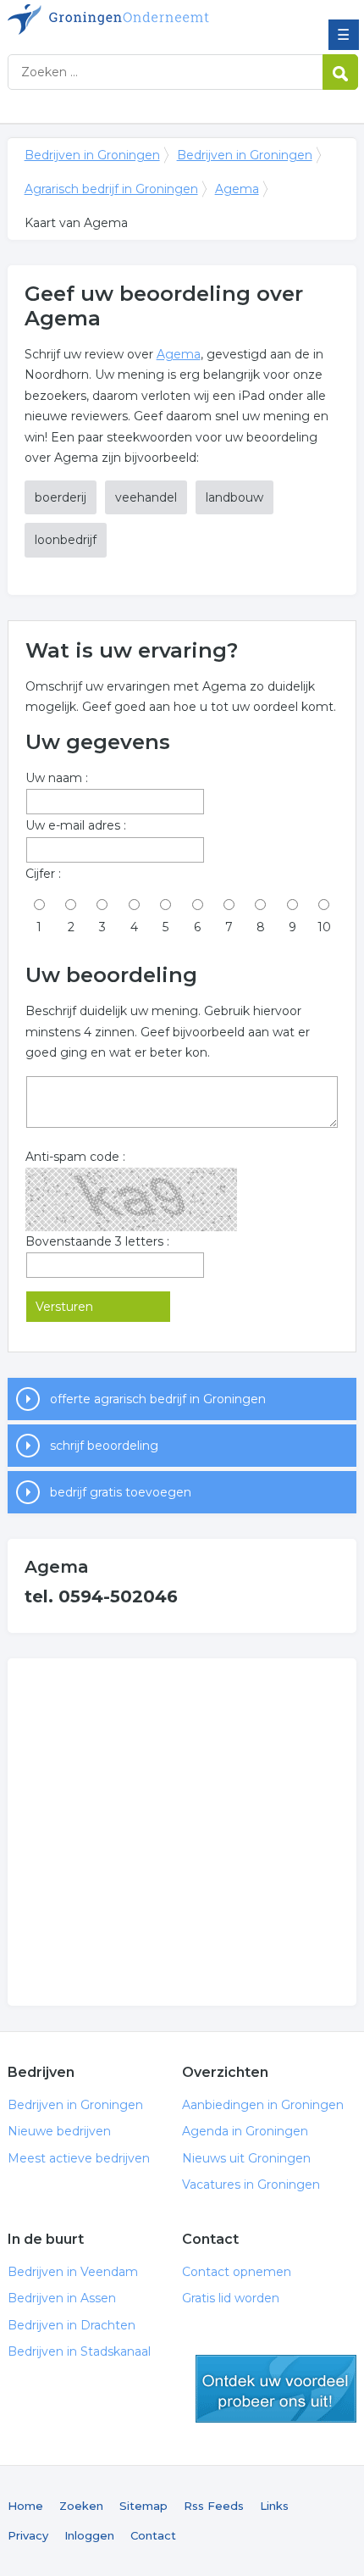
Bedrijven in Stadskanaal (79, 2351)
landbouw (234, 497)
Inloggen (89, 2535)
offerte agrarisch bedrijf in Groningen (158, 1399)
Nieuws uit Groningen (246, 2158)
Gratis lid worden (231, 2298)
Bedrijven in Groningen (130, 19)
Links (274, 2506)
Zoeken (81, 2506)
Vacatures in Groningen (251, 2185)
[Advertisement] (182, 1832)
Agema (237, 189)
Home (25, 2506)
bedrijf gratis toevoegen (121, 1492)
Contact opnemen (237, 2272)
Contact (153, 2535)
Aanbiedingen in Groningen (263, 2105)
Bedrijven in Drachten (72, 2325)
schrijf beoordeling (104, 1446)
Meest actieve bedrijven (79, 2158)
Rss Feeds (214, 2506)
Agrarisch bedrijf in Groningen (111, 189)
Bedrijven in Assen (62, 2298)
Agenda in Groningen (245, 2131)
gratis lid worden (276, 2389)
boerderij (61, 497)
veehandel (146, 497)
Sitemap (143, 2506)
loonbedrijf (66, 540)
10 (324, 927)
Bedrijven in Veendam (73, 2272)
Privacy (28, 2535)
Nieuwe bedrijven (59, 2131)
